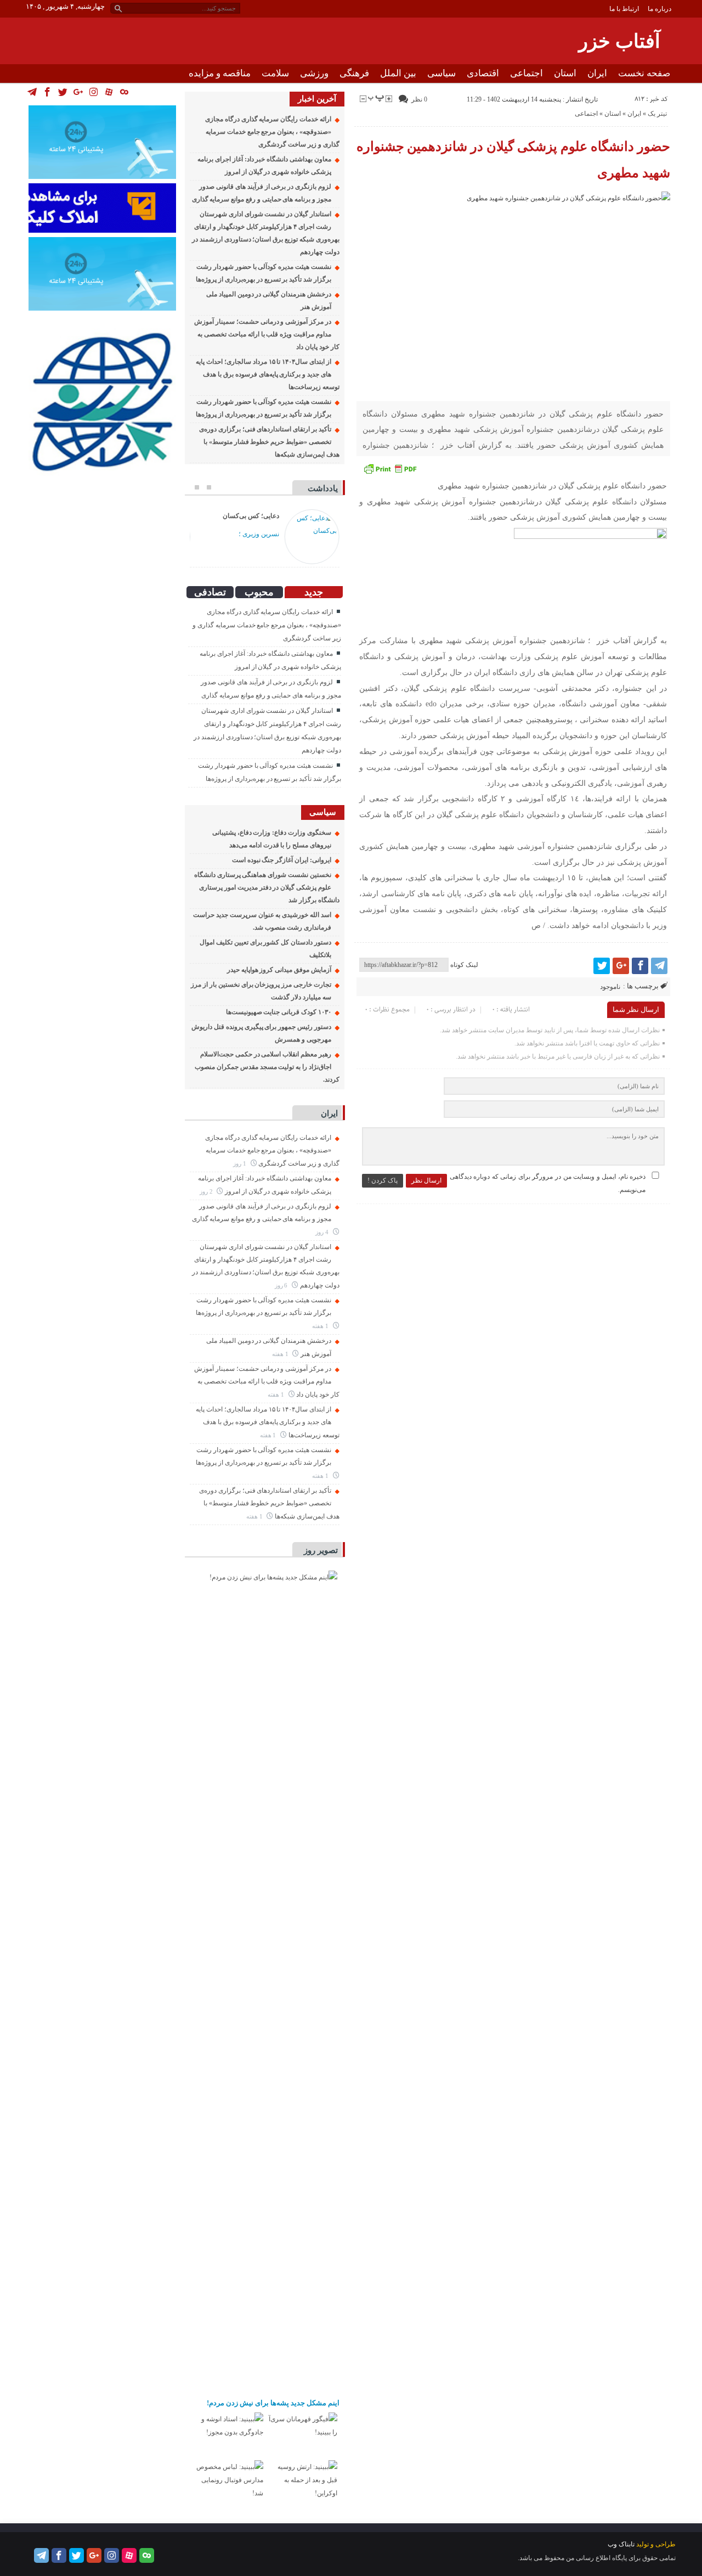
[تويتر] (602, 966)
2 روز (207, 1191)
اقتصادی (483, 73)
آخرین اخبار (317, 99)
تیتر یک (657, 114)
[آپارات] (129, 2555)
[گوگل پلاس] (621, 966)
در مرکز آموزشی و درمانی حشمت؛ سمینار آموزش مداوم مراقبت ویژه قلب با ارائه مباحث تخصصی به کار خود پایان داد (267, 334)
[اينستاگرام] (112, 2555)
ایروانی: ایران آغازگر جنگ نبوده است (282, 860)
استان (565, 73)
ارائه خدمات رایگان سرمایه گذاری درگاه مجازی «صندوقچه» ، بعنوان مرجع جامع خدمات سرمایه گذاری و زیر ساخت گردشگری (272, 132)
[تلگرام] (659, 966)
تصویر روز (321, 1550)
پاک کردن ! (383, 1180)
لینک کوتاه (464, 965)
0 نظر (419, 99)
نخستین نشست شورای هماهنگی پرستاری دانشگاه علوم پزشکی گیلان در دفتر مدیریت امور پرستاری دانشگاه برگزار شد (267, 887)
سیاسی (441, 73)
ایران (597, 73)
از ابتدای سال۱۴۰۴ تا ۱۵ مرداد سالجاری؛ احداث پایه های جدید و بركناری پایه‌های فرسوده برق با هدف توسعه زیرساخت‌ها (267, 374)
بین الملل (398, 73)
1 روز (240, 1163)
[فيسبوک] (640, 966)
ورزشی (314, 73)
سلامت (275, 73)
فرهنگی (354, 73)
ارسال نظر (426, 1180)
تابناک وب (621, 2544)
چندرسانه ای (646, 92)
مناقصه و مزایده (220, 73)
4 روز (323, 1232)
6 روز (282, 1285)
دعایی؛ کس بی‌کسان (251, 516)
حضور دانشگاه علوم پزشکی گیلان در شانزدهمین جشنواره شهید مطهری (514, 160)
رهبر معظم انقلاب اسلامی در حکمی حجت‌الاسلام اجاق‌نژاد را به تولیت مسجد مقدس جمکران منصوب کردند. (267, 1067)
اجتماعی (526, 73)
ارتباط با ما (624, 9)
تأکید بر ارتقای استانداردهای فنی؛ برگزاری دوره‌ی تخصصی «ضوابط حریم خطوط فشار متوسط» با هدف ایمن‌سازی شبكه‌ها (269, 442)
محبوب (259, 592)
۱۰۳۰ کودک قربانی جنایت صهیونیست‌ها (279, 1012)
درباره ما (659, 9)
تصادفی (210, 592)
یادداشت (323, 488)
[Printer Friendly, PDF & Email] (390, 469)
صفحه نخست (644, 73)
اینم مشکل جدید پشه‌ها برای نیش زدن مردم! (273, 2403)
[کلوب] (147, 2555)
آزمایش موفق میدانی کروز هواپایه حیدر (279, 970)
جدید (314, 592)
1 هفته (321, 1326)
